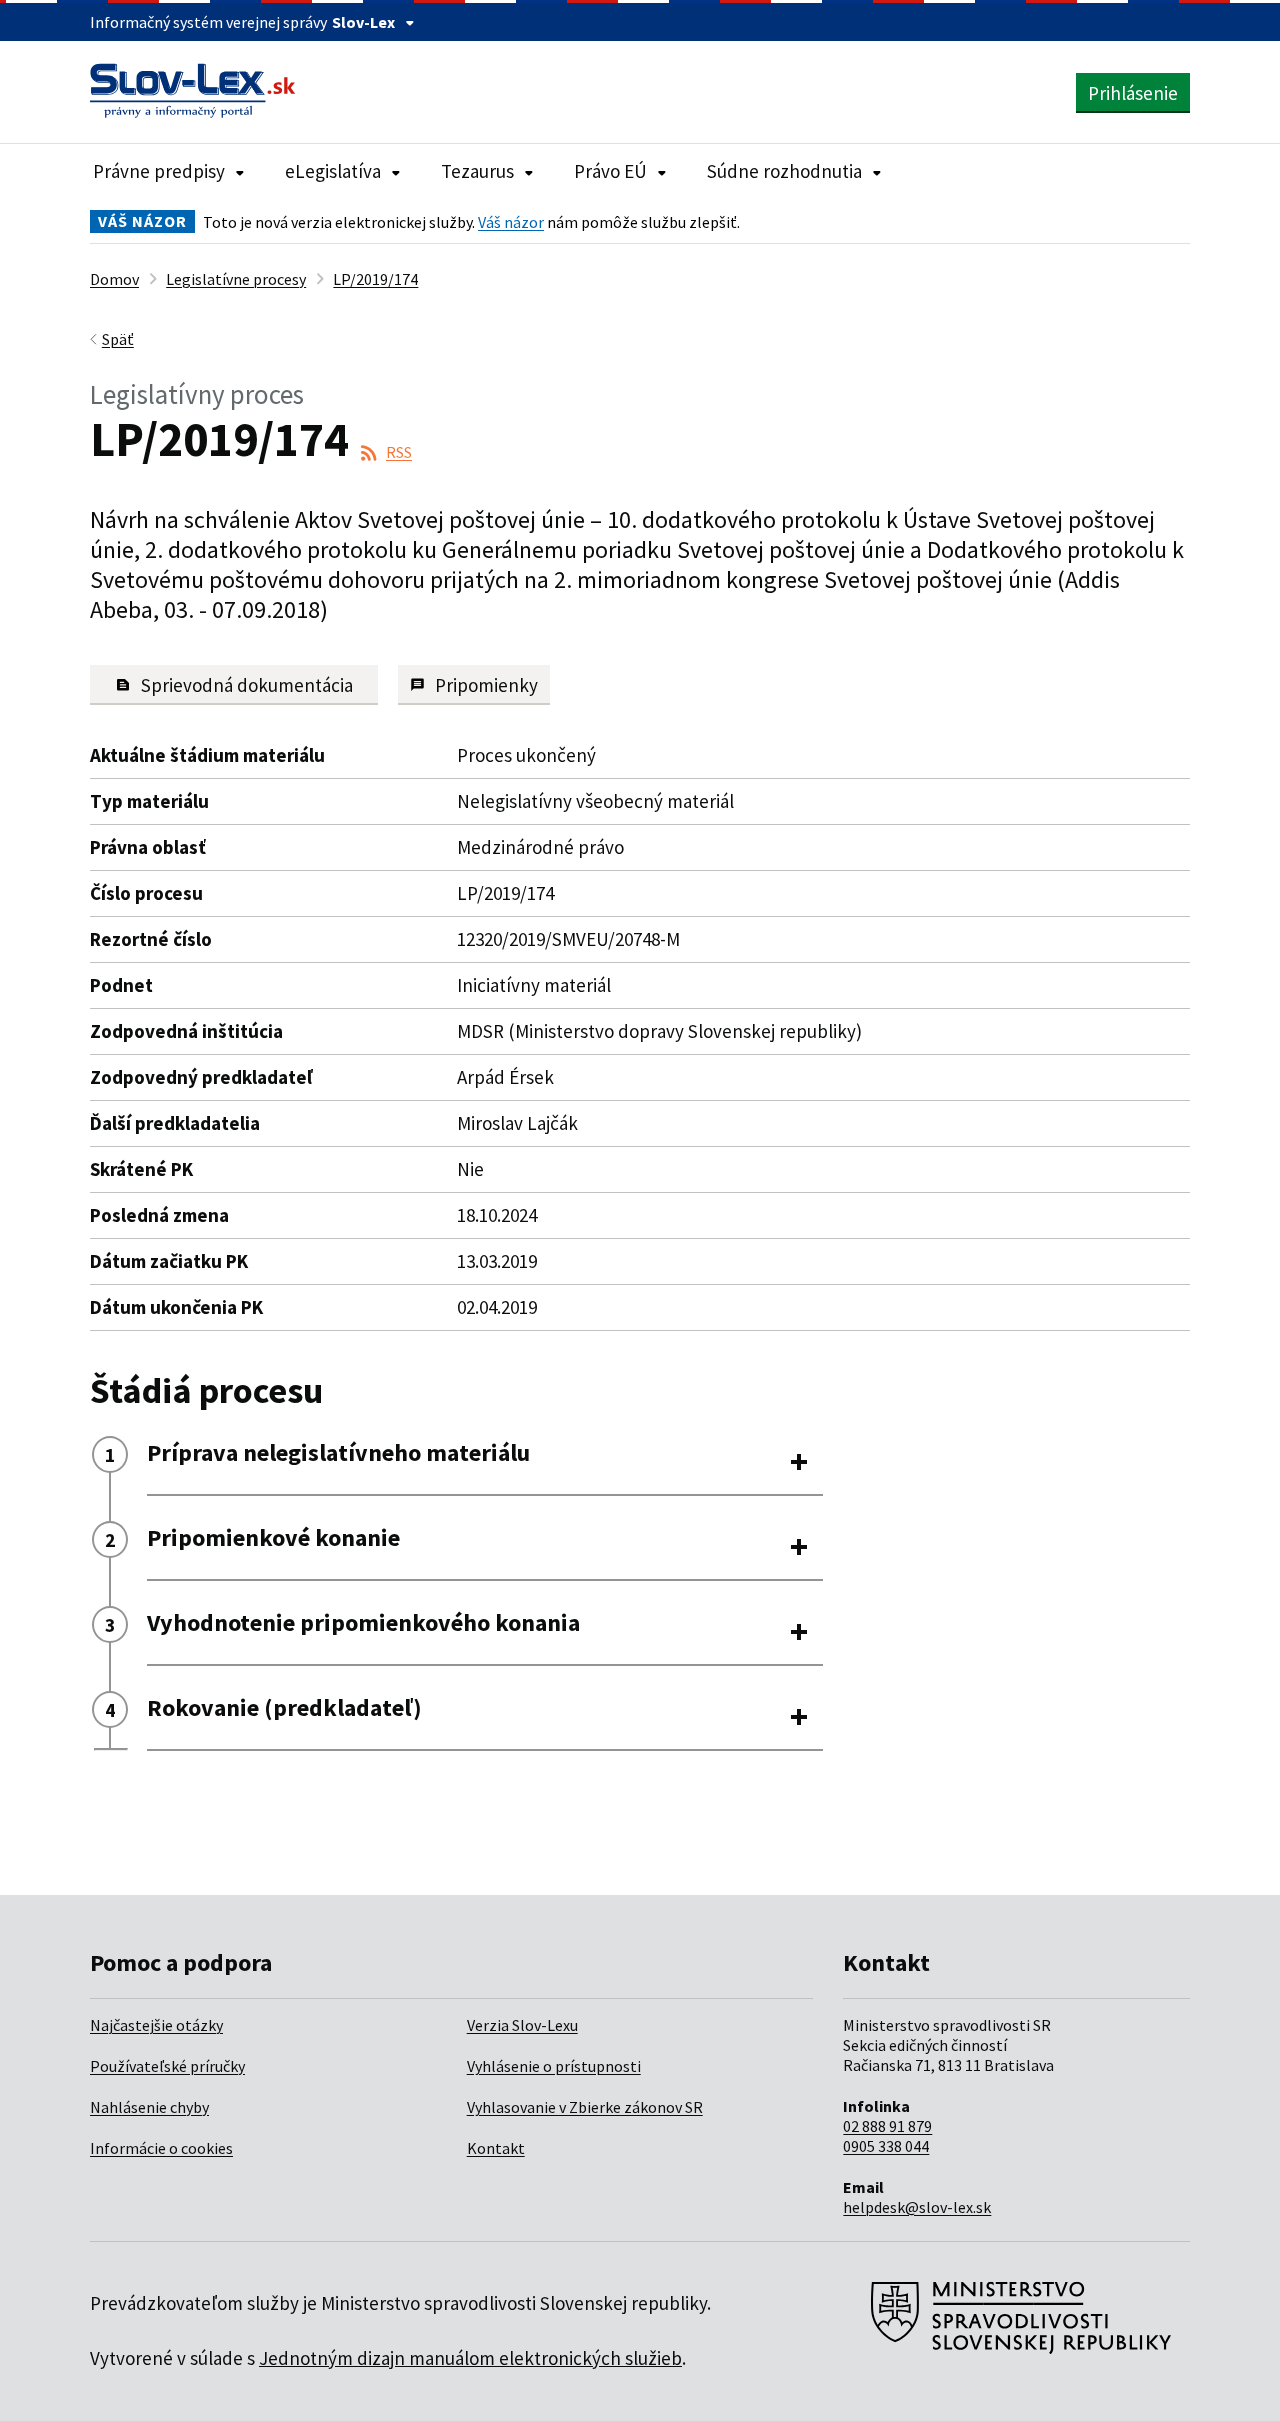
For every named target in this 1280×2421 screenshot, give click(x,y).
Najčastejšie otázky (156, 2025)
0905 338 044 (886, 2146)
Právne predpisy (159, 171)
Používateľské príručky (167, 2066)
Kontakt (496, 2148)
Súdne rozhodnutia (784, 171)
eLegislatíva (333, 171)
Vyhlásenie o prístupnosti (554, 2066)
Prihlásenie (1133, 93)
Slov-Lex (363, 22)
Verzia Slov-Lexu (522, 2025)
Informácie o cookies (161, 2148)
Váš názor (511, 222)
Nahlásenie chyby (149, 2107)
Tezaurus (477, 171)
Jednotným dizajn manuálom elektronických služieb (470, 2358)
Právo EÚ (610, 171)
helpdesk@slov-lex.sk (917, 2207)
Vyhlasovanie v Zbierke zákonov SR (585, 2107)
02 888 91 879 (887, 2126)
